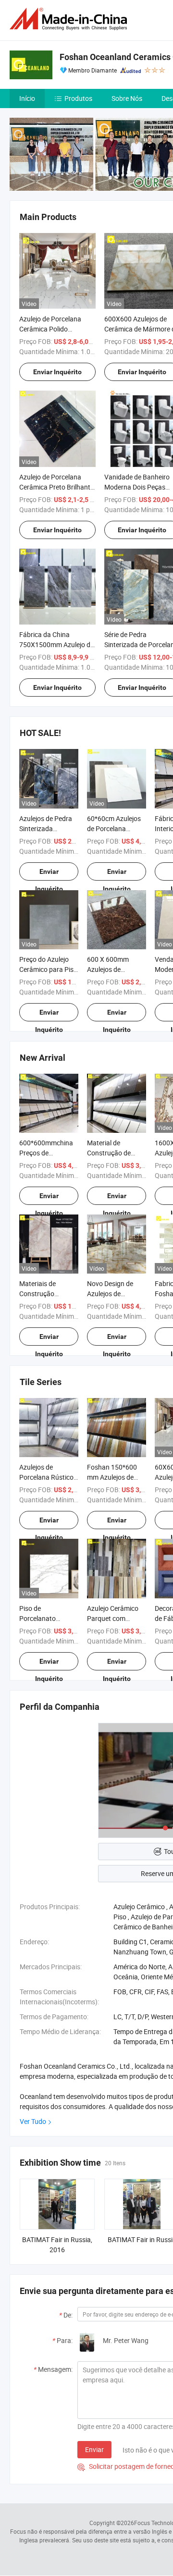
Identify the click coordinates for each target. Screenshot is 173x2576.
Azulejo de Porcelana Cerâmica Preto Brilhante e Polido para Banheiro (56, 487)
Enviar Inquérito (57, 372)
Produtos (78, 98)
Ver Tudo (33, 2121)
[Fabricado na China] (70, 19)
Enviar (94, 2449)
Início (27, 98)
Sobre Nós (127, 98)
